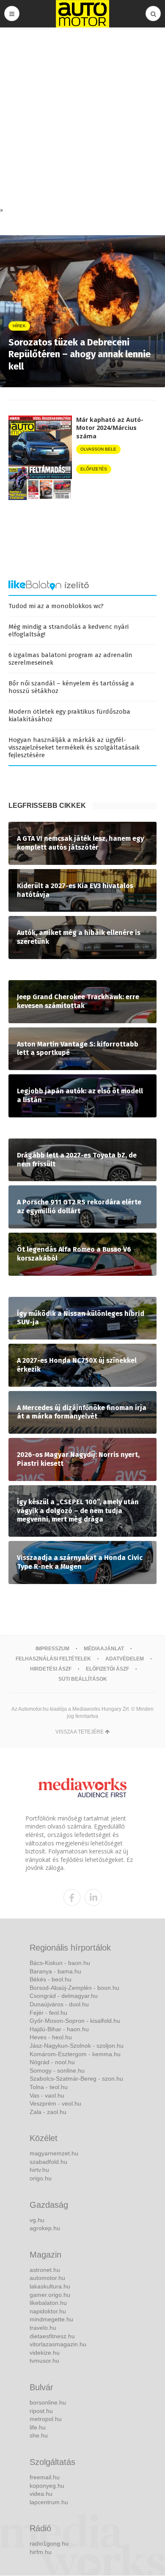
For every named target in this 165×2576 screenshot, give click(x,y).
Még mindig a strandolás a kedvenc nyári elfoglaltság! (69, 630)
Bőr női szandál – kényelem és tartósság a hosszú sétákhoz (71, 687)
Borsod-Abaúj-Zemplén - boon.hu (74, 1988)
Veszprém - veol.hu (55, 2103)
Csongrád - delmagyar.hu (64, 1996)
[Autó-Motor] (82, 14)
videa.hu (41, 2494)
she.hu (39, 2435)
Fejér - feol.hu (48, 2013)
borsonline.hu (48, 2402)
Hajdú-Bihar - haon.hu (59, 2029)
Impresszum (52, 1649)
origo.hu (41, 2178)
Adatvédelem (125, 1659)
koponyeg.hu (47, 2486)
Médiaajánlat (104, 1649)
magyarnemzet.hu (54, 2153)
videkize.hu (45, 2353)
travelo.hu (43, 2328)
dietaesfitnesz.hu (52, 2336)
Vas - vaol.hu (47, 2095)
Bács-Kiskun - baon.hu (60, 1963)
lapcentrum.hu (49, 2502)
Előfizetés (94, 469)
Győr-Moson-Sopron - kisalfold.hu (75, 2021)
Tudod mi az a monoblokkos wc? (56, 606)
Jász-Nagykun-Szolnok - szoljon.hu (77, 2046)
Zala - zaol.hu (48, 2112)
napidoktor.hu (48, 2311)
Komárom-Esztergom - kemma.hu (75, 2054)
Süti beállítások (83, 1679)
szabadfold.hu (48, 2162)
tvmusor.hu (44, 2361)
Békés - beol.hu (51, 1979)
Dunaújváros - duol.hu (59, 2004)
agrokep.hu (45, 2228)
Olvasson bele (98, 449)
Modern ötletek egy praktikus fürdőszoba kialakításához (69, 715)
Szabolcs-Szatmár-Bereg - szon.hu (76, 2079)
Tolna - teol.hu (49, 2087)
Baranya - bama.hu (55, 1971)
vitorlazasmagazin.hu (58, 2344)
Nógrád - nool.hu (52, 2062)
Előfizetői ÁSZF (107, 1669)
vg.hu (37, 2220)
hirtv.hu (39, 2170)
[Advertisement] (82, 119)
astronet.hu (45, 2270)
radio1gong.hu (49, 2543)
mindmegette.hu (51, 2319)
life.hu (38, 2427)
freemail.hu (45, 2477)
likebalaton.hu (48, 2303)
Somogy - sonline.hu (57, 2071)
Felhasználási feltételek (53, 1659)
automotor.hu (47, 2278)
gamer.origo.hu (50, 2295)
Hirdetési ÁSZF (51, 1669)
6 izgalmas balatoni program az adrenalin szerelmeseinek (70, 659)
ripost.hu (41, 2411)
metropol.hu (46, 2419)
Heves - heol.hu (51, 2037)
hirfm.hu (41, 2552)
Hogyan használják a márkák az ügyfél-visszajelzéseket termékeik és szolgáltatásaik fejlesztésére (74, 747)
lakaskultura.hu (50, 2286)
